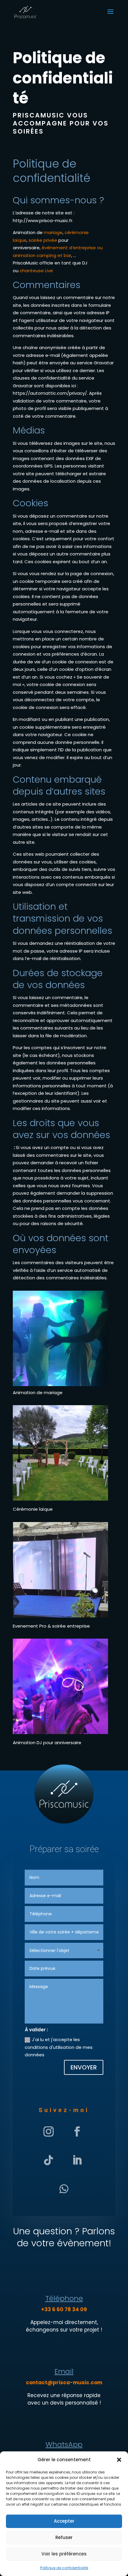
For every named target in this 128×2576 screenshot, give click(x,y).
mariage (53, 232)
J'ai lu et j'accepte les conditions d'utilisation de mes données (59, 2047)
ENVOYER (84, 2067)
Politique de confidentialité (64, 2568)
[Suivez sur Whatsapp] (64, 2189)
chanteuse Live (36, 271)
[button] (119, 2460)
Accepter (64, 2521)
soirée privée (43, 240)
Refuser (64, 2537)
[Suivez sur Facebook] (77, 2131)
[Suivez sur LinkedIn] (77, 2160)
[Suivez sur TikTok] (49, 2160)
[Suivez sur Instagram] (49, 2131)
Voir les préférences (64, 2554)
